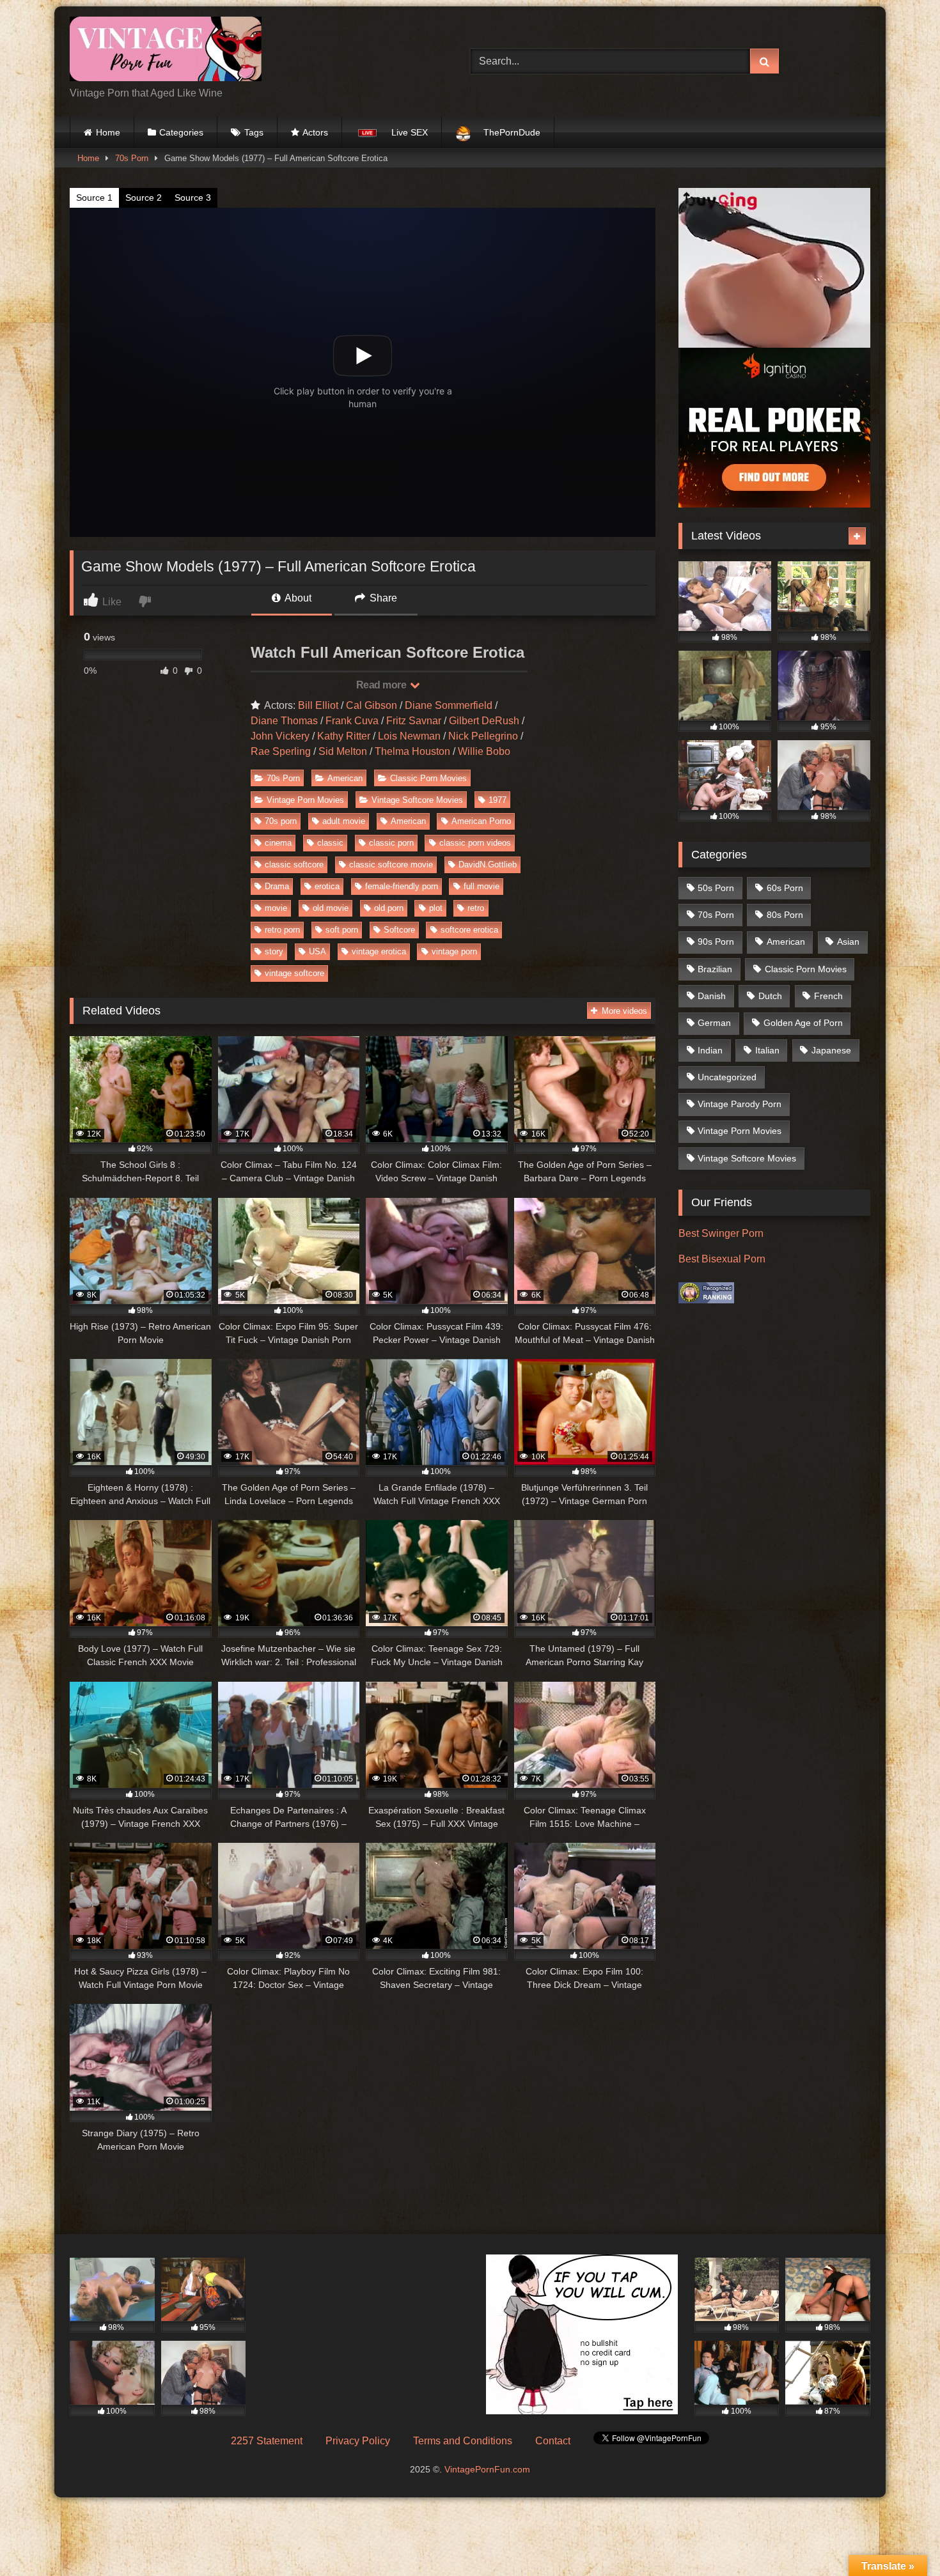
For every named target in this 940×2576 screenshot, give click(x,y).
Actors (315, 132)
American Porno (481, 821)
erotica (327, 886)
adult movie (344, 821)
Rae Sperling (281, 751)
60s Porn (785, 888)
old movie (331, 908)
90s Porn (716, 942)
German (714, 1023)
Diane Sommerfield (449, 705)
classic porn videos (475, 843)
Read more (382, 685)
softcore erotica (469, 930)
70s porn (281, 821)
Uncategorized (727, 1077)
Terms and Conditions (463, 2441)
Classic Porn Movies (428, 778)
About (297, 598)
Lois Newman (409, 736)
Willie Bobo (484, 751)
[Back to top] (900, 2538)
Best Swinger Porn (721, 1233)
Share (382, 598)
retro (476, 908)
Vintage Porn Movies (305, 800)
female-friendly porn (402, 886)
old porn (389, 908)
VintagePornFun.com (487, 2469)
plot (436, 908)
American (345, 778)
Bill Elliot (318, 705)
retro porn (282, 930)
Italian (767, 1050)
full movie (482, 886)
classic (330, 843)
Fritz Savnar (414, 721)
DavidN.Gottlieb (488, 865)
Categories (181, 132)
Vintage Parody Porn (740, 1104)
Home (108, 132)
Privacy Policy (358, 2441)
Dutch (770, 996)
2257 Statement (267, 2441)
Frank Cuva (352, 721)
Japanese (831, 1050)
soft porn (342, 930)
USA (317, 951)
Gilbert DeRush (484, 721)
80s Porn (785, 915)
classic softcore (294, 865)
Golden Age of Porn (803, 1023)
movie (276, 908)
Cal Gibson (372, 705)
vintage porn (454, 951)
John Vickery (280, 736)
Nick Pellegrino (483, 736)
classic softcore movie (391, 865)
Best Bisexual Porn (722, 1259)
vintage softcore (294, 973)
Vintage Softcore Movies (417, 800)
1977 (497, 800)
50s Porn (716, 888)
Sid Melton (343, 751)
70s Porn (132, 158)
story (274, 951)
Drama (277, 886)
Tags (254, 132)
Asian (848, 942)
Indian (710, 1050)
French (828, 996)
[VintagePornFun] (166, 51)
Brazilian (715, 969)
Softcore (399, 930)
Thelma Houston (412, 751)
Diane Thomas (284, 721)
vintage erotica (379, 951)
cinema (278, 843)
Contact (553, 2441)
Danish (712, 996)
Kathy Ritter (344, 736)
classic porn (391, 843)
